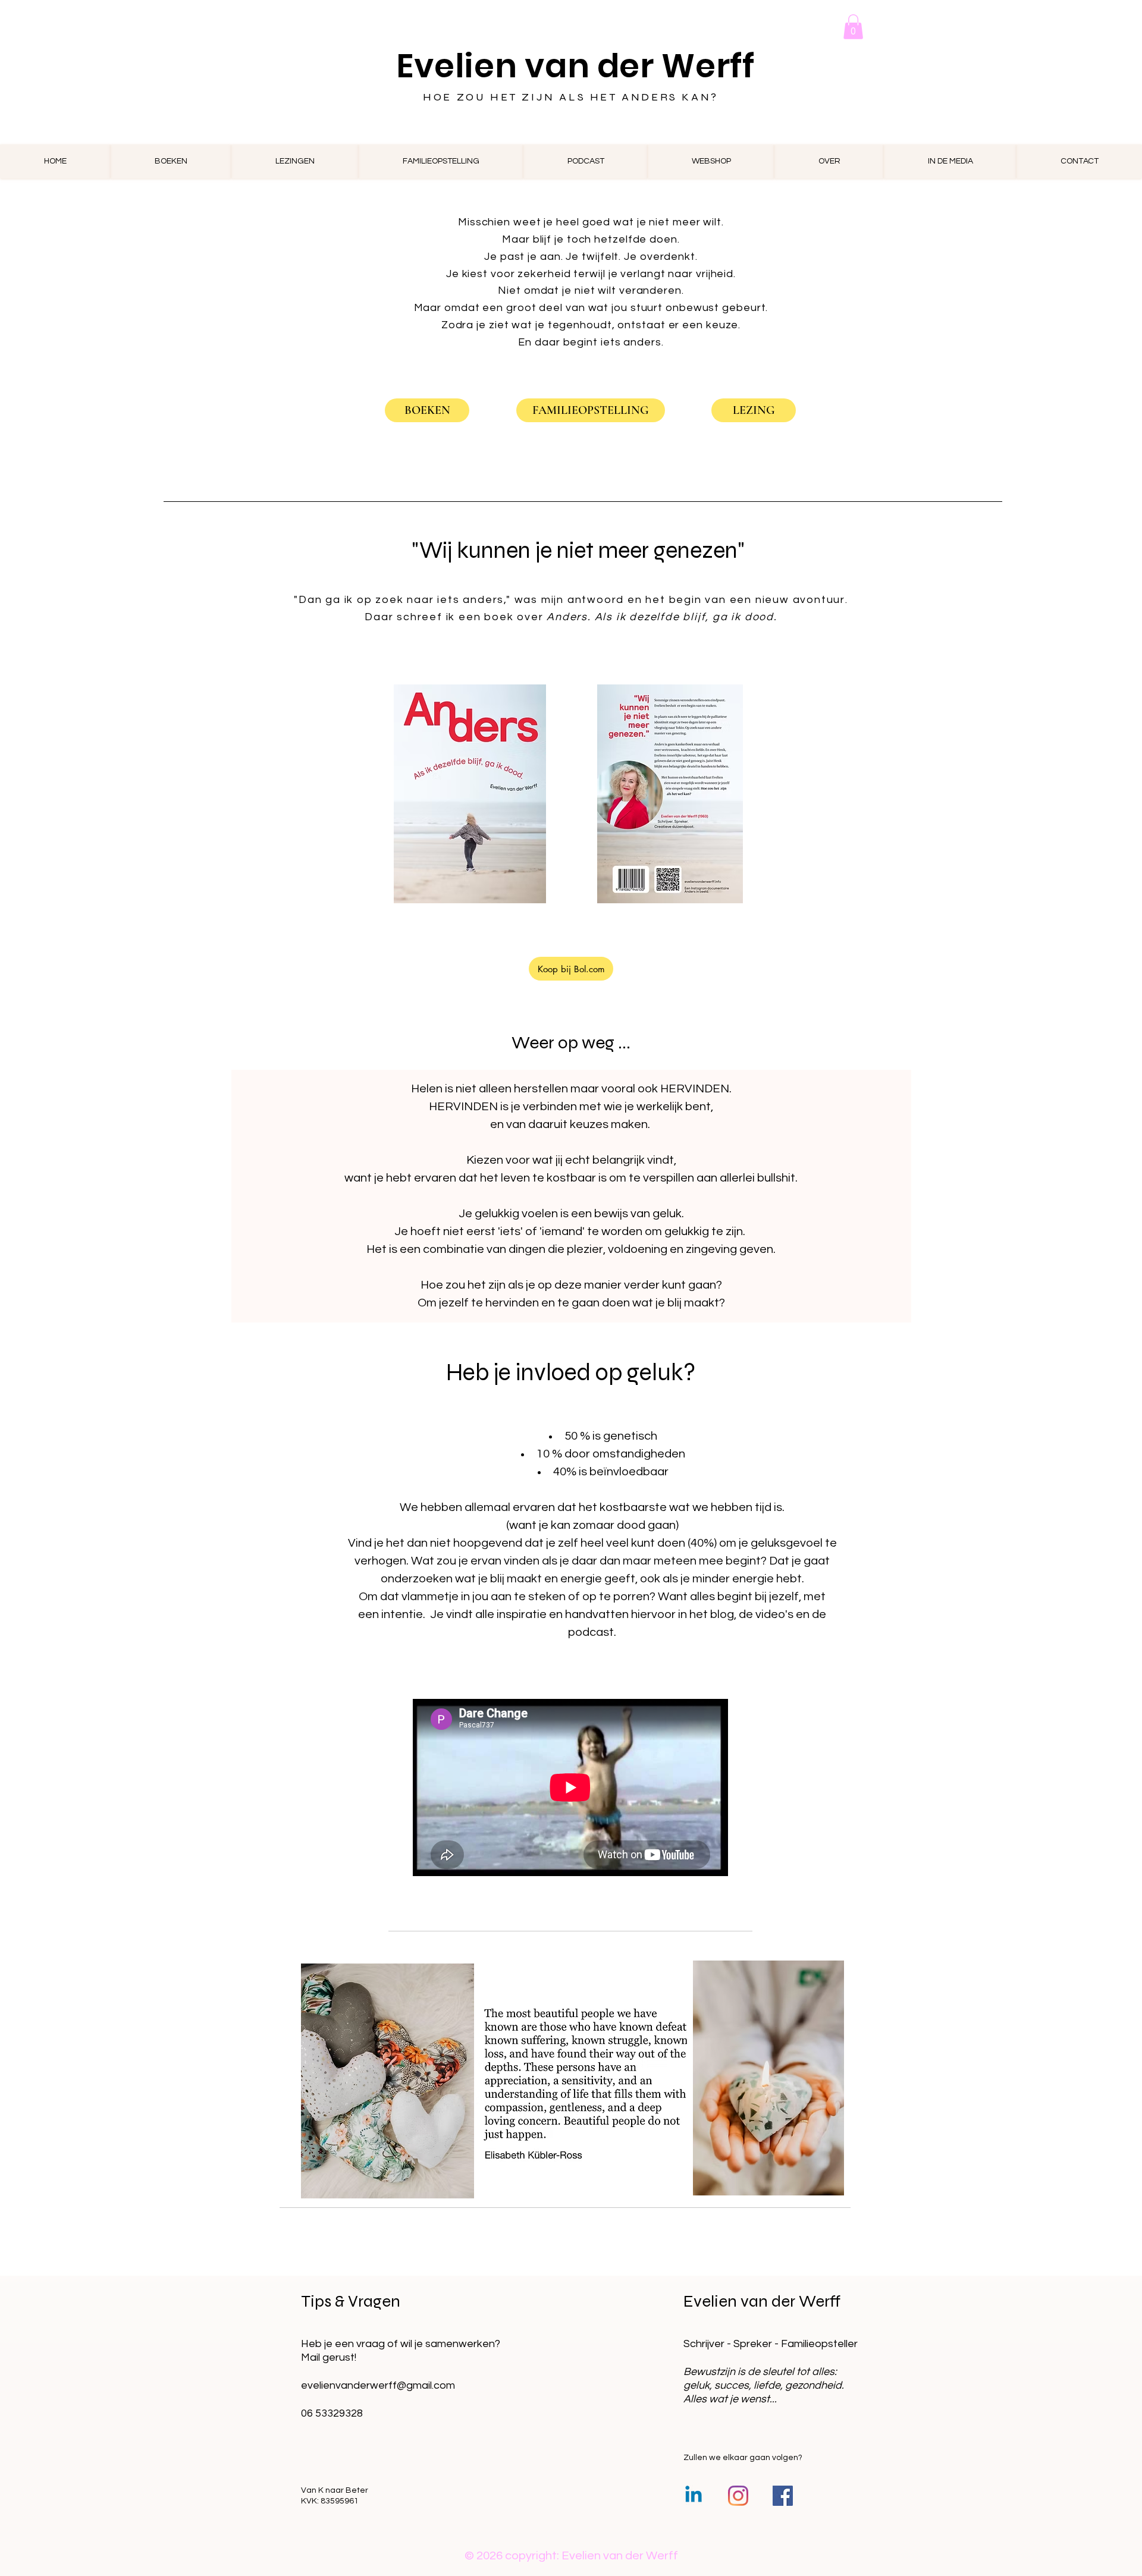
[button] (853, 27)
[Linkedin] (694, 2496)
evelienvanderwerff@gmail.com (378, 2385)
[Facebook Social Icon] (783, 2496)
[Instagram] (738, 2496)
